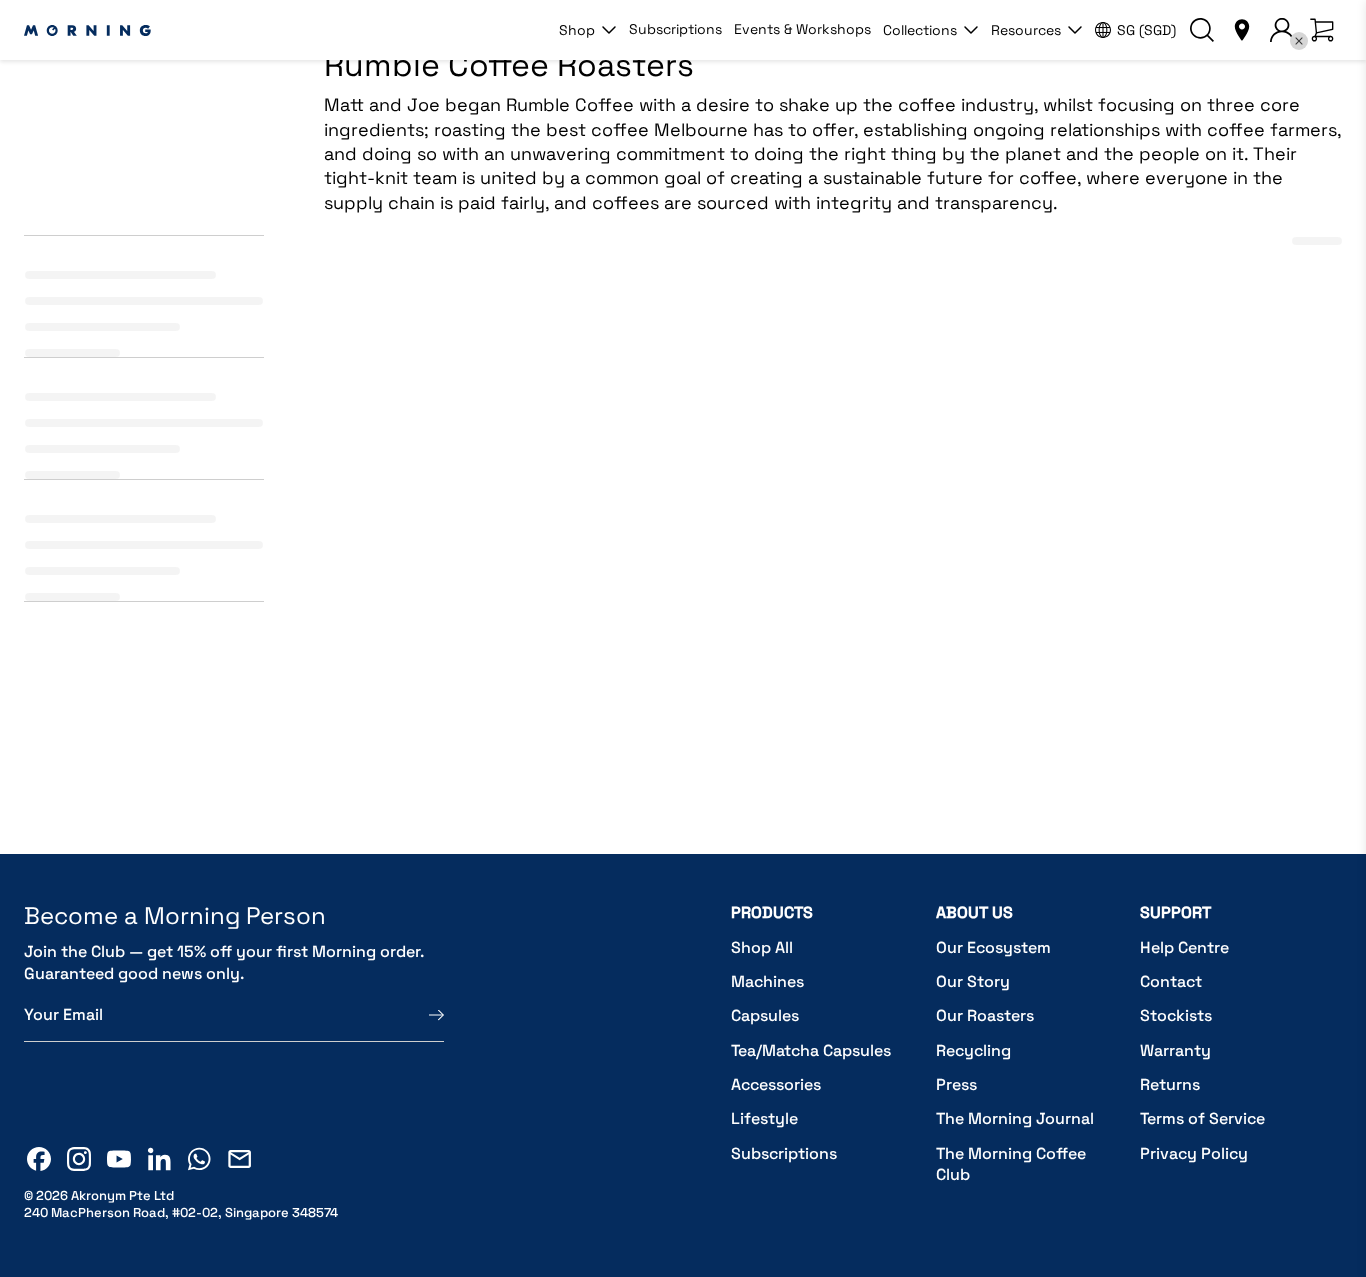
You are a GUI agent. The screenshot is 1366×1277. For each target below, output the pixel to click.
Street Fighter (719, 649)
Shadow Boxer (373, 649)
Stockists (1176, 1015)
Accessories (776, 1084)
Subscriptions (675, 29)
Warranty (1175, 1050)
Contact (1171, 981)
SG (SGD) (1146, 30)
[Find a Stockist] (1242, 30)
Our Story (973, 981)
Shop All (762, 947)
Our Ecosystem (993, 947)
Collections (920, 30)
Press (956, 1084)
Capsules (765, 1015)
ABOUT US (974, 912)
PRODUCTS (772, 912)
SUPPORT (1175, 912)
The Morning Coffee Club (1011, 1164)
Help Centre (1184, 947)
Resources (1026, 30)
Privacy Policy (1194, 1153)
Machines (767, 981)
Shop (577, 30)
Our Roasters (985, 1015)
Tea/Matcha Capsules (811, 1050)
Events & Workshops (802, 29)
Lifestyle (764, 1118)
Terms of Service (1202, 1118)
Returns (1170, 1084)
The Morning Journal (1015, 1118)
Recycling (973, 1050)
